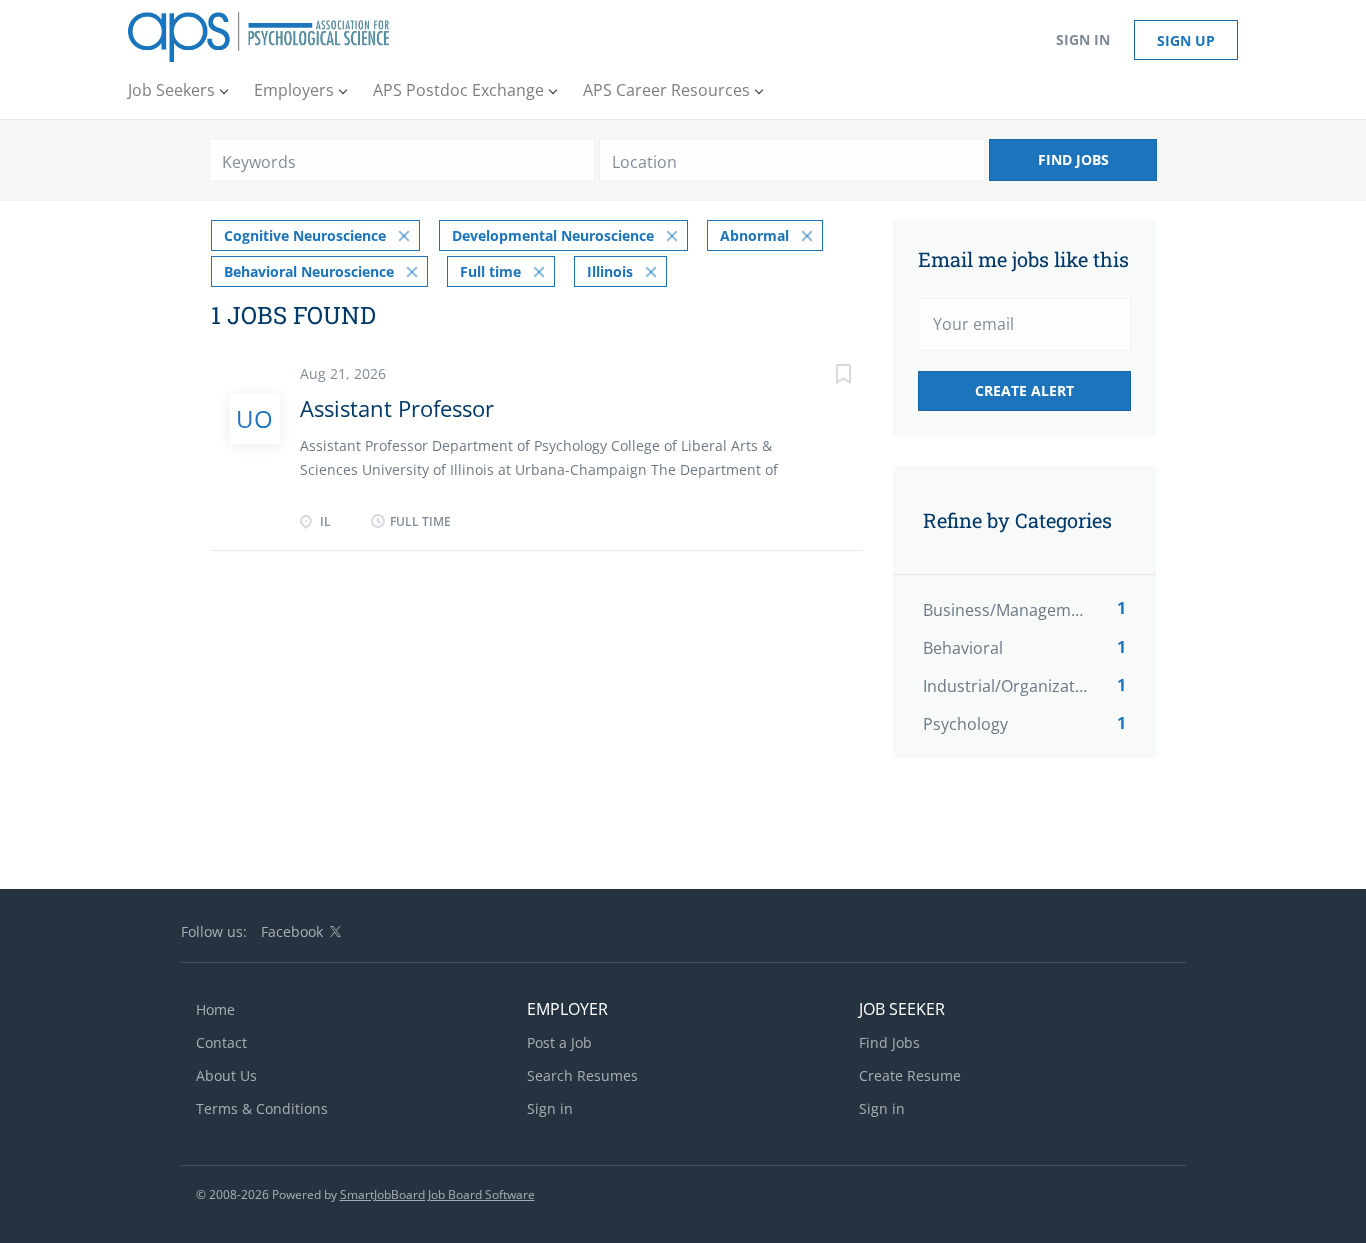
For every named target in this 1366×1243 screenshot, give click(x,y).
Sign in (1083, 39)
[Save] (823, 376)
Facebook (292, 931)
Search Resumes (582, 1075)
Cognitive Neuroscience (305, 235)
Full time (490, 271)
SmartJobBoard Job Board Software (437, 1194)
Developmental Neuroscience (553, 235)
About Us (226, 1075)
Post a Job (559, 1042)
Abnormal (754, 235)
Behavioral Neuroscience (309, 271)
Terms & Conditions (262, 1108)
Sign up (1186, 40)
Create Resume (910, 1075)
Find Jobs (1073, 159)
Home (215, 1009)
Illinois (610, 271)
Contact (221, 1042)
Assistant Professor (397, 408)
